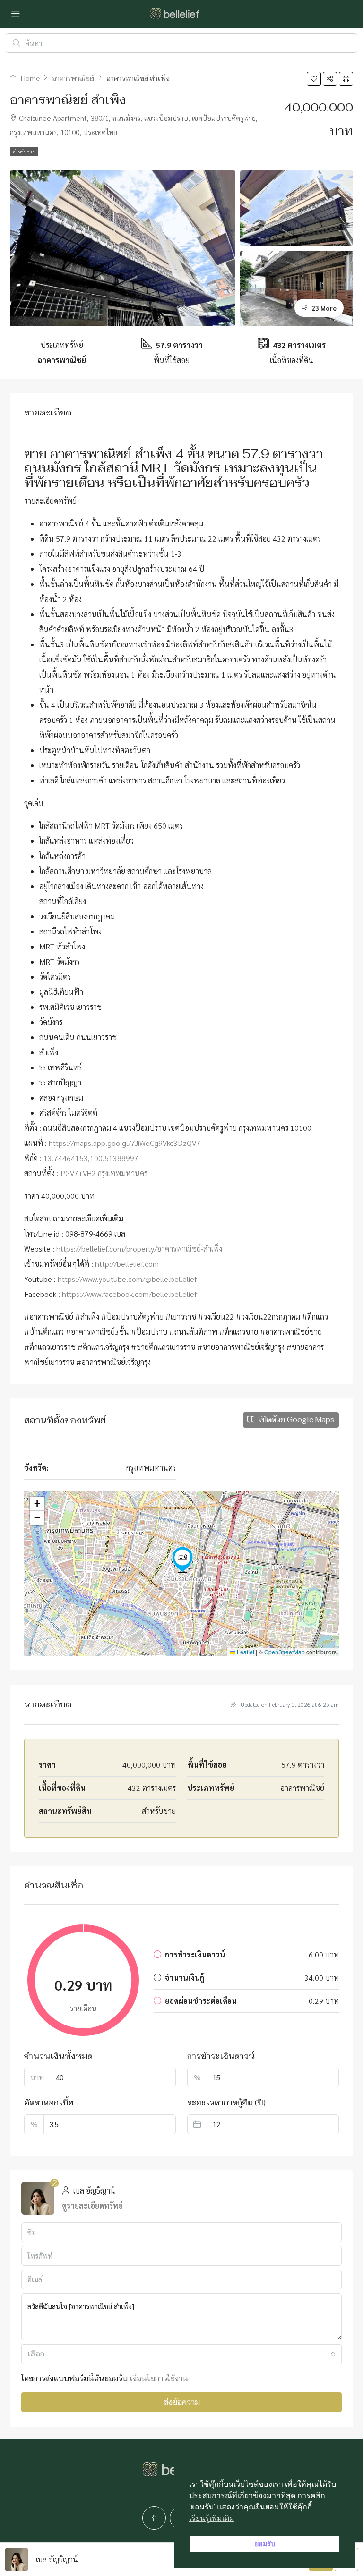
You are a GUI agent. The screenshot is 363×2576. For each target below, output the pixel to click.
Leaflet (245, 1652)
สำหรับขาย (24, 151)
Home (30, 79)
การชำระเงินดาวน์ (221, 2056)
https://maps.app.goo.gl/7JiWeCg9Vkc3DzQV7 (125, 1143)
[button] (314, 79)
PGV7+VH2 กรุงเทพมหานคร (104, 1173)
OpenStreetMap (285, 1652)
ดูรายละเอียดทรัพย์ (92, 2206)
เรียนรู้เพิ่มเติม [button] (212, 2518)
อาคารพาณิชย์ (73, 79)
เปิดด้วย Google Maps (295, 1419)
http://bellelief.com (127, 1264)
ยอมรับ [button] (265, 2544)
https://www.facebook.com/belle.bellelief (129, 1294)
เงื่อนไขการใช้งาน (159, 2378)
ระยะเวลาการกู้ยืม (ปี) (226, 2103)
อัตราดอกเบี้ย (49, 2103)
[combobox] (181, 2354)
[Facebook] (154, 2518)
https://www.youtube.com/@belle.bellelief (127, 1279)
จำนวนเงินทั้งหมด (58, 2056)
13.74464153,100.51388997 (91, 1158)
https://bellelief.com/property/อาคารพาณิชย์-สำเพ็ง (139, 1249)
